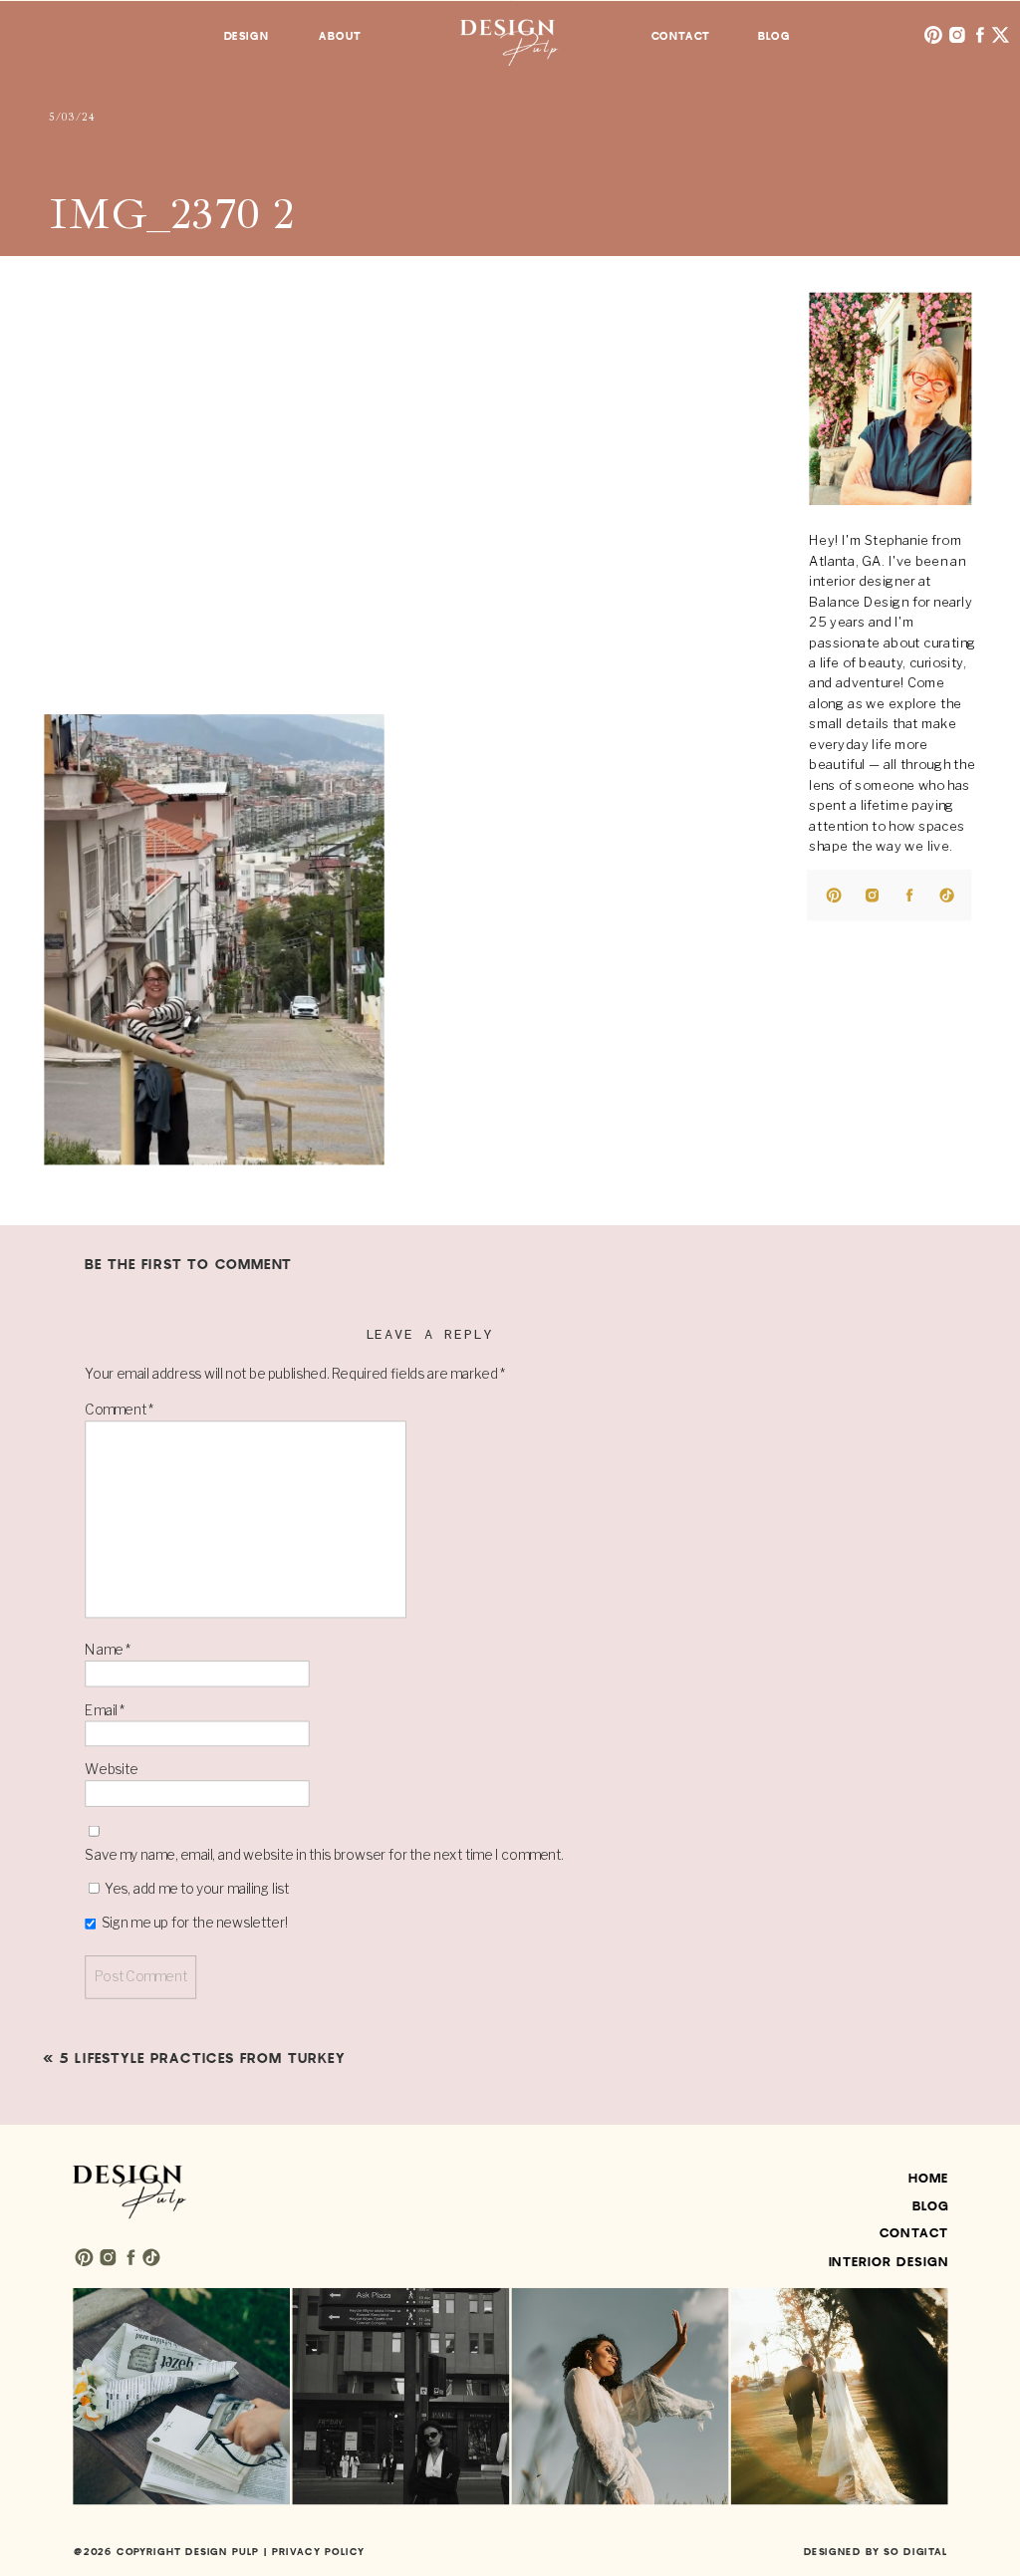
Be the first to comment (188, 1265)
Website (111, 1769)
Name (108, 1650)
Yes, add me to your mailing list (195, 1889)
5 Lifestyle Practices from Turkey (203, 2058)
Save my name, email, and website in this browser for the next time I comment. (324, 1854)
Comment (119, 1410)
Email (105, 1709)
